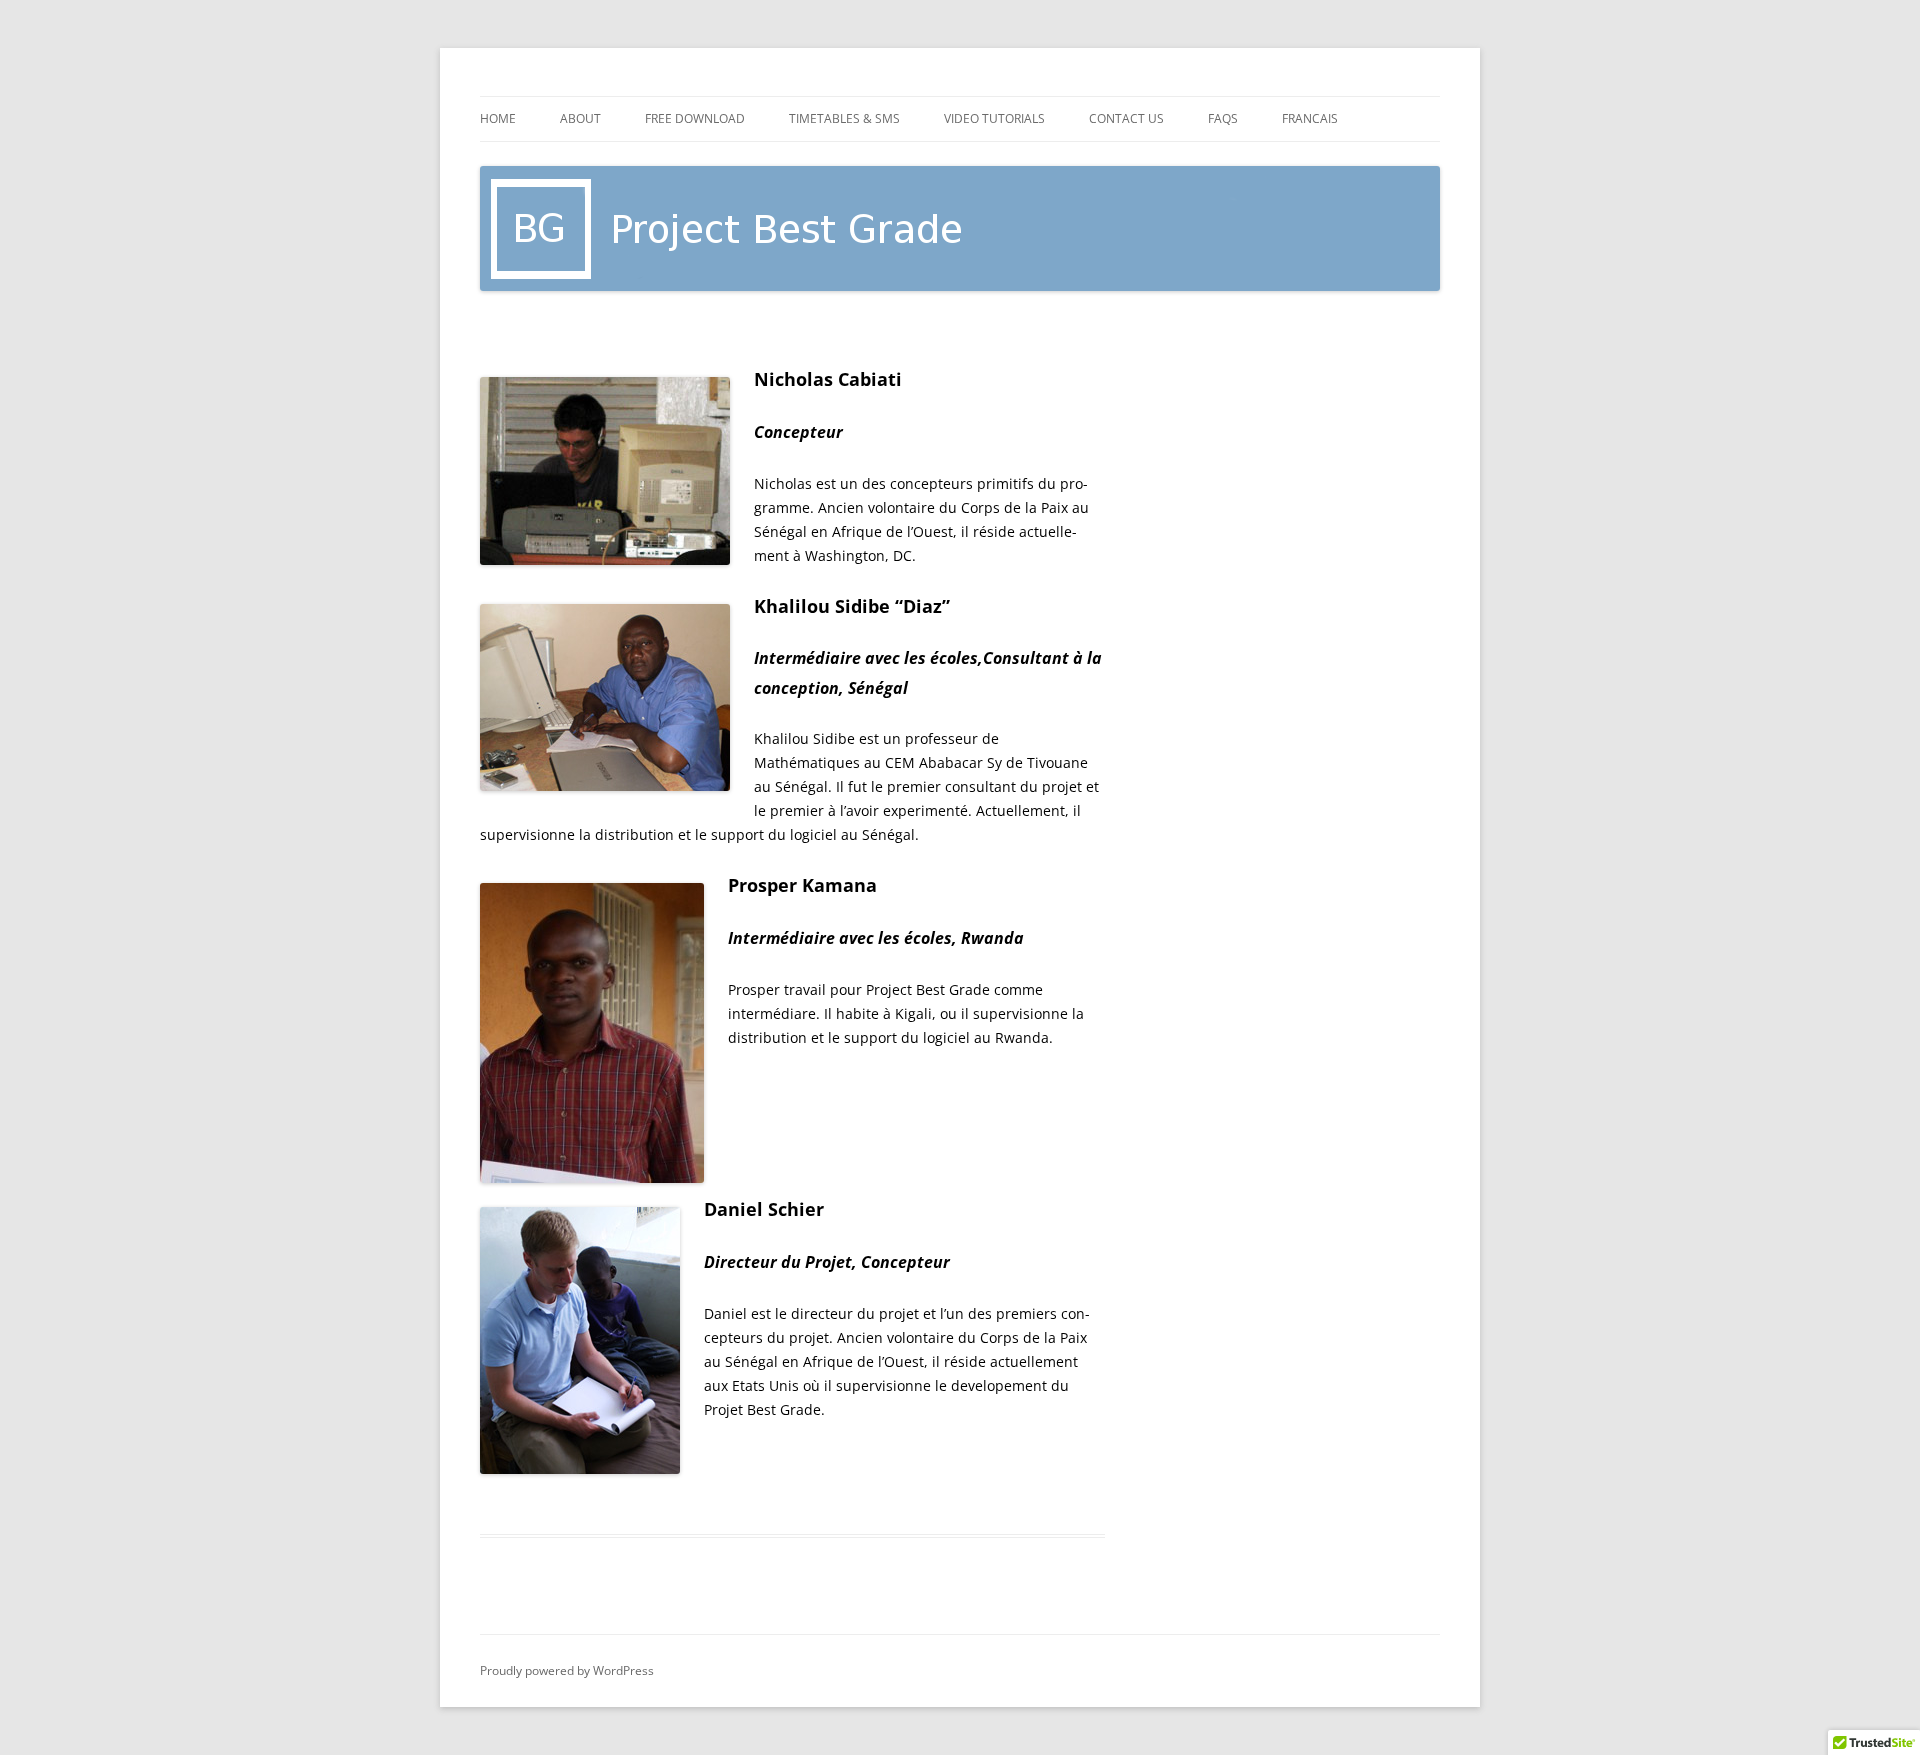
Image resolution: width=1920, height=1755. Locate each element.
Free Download (695, 118)
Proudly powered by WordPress (567, 1670)
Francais (1310, 118)
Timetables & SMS (844, 118)
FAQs (1223, 118)
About (580, 118)
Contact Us (1126, 118)
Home (498, 118)
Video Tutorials (994, 118)
